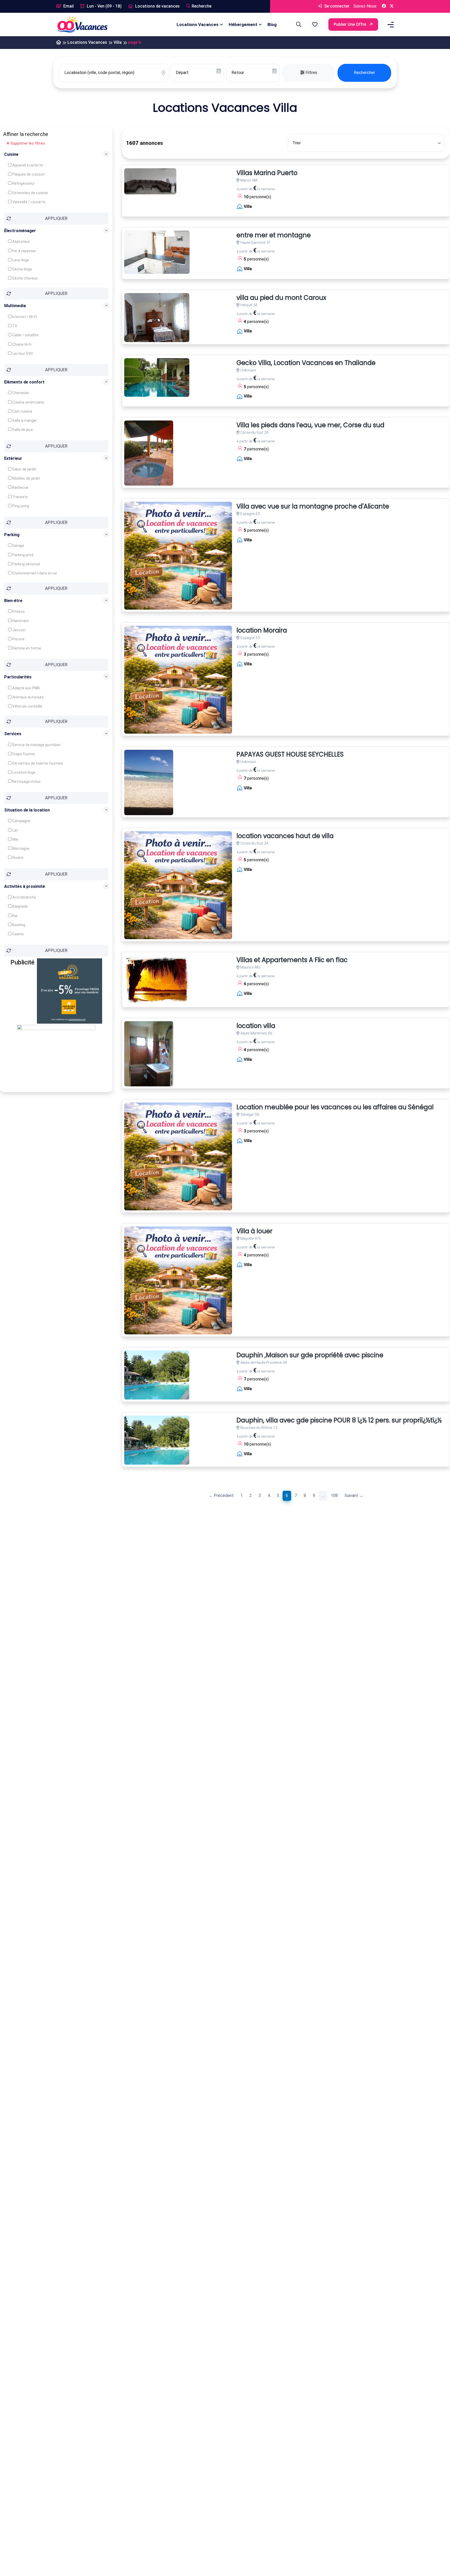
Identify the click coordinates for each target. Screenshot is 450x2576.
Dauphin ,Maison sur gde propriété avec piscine (310, 1355)
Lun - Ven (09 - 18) (104, 6)
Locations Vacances (198, 24)
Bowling (18, 925)
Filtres (311, 73)
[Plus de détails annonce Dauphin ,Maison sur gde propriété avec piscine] (157, 1375)
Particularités (18, 677)
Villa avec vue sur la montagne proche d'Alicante (313, 507)
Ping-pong (20, 506)
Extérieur (13, 458)
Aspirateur (21, 241)
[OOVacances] (82, 24)
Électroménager (20, 230)
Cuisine (11, 154)
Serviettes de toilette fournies (37, 763)
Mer (15, 839)
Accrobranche (24, 897)
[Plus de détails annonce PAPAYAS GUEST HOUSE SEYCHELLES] (149, 782)
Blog (272, 24)
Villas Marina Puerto (267, 173)
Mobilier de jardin (26, 478)
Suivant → (354, 1496)
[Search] (298, 24)
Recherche (202, 6)
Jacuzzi (18, 630)
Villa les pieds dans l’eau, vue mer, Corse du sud (310, 425)
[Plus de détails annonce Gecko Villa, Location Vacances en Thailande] (157, 377)
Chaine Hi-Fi (21, 344)
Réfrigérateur (23, 183)
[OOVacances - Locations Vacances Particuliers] (59, 43)
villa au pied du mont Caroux (281, 298)
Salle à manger (24, 420)
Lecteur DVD (22, 353)
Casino (18, 934)
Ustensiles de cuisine (30, 193)
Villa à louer (254, 1231)
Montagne (20, 849)
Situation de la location (27, 810)
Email (68, 6)
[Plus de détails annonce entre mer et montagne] (157, 252)
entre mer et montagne (274, 235)
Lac (15, 830)
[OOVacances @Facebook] (384, 6)
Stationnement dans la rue (34, 573)
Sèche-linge (22, 269)
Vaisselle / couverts (29, 202)
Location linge (23, 772)
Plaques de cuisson (28, 174)
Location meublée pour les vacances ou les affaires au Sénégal (335, 1107)
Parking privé (23, 555)
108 (334, 1496)
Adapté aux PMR (26, 688)
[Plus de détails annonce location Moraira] (178, 680)
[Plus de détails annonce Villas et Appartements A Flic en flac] (157, 980)
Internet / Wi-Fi (24, 317)
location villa (256, 1026)
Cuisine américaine (28, 402)
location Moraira (262, 631)
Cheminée (20, 393)
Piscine (18, 639)
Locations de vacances (157, 6)
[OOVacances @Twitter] (392, 6)
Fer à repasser (24, 251)
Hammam (20, 621)
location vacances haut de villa (285, 836)
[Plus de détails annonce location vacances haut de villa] (178, 885)
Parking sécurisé (26, 564)
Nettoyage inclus (26, 781)
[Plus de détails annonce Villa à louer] (178, 1280)
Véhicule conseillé (27, 706)
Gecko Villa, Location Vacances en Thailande (306, 363)
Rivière (17, 858)
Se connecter (336, 6)
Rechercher (364, 73)
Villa (118, 42)
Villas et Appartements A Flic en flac (292, 960)
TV (14, 326)
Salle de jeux (22, 430)
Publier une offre (350, 24)
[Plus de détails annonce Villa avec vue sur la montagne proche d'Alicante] (178, 556)
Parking (12, 534)
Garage (18, 546)
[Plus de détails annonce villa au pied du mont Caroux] (157, 318)
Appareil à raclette (27, 165)
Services (13, 734)
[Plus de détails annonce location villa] (149, 1054)
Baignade (20, 906)
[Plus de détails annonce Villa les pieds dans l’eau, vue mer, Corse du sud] (149, 453)
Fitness (18, 611)
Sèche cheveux (25, 278)
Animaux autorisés (28, 697)
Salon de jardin (24, 469)
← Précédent (221, 1496)
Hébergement (243, 24)
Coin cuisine (22, 411)
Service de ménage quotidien (36, 745)
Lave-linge (20, 260)
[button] (315, 24)
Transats (20, 497)
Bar (15, 916)
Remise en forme (26, 648)
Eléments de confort (24, 382)
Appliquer (56, 218)
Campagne (21, 821)
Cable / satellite (25, 335)
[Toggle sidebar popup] (390, 25)
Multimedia (15, 306)
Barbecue (20, 487)
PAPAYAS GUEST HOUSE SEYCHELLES (290, 755)
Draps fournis (23, 754)
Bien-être (13, 601)
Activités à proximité (25, 886)
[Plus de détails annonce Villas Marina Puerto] (150, 181)
